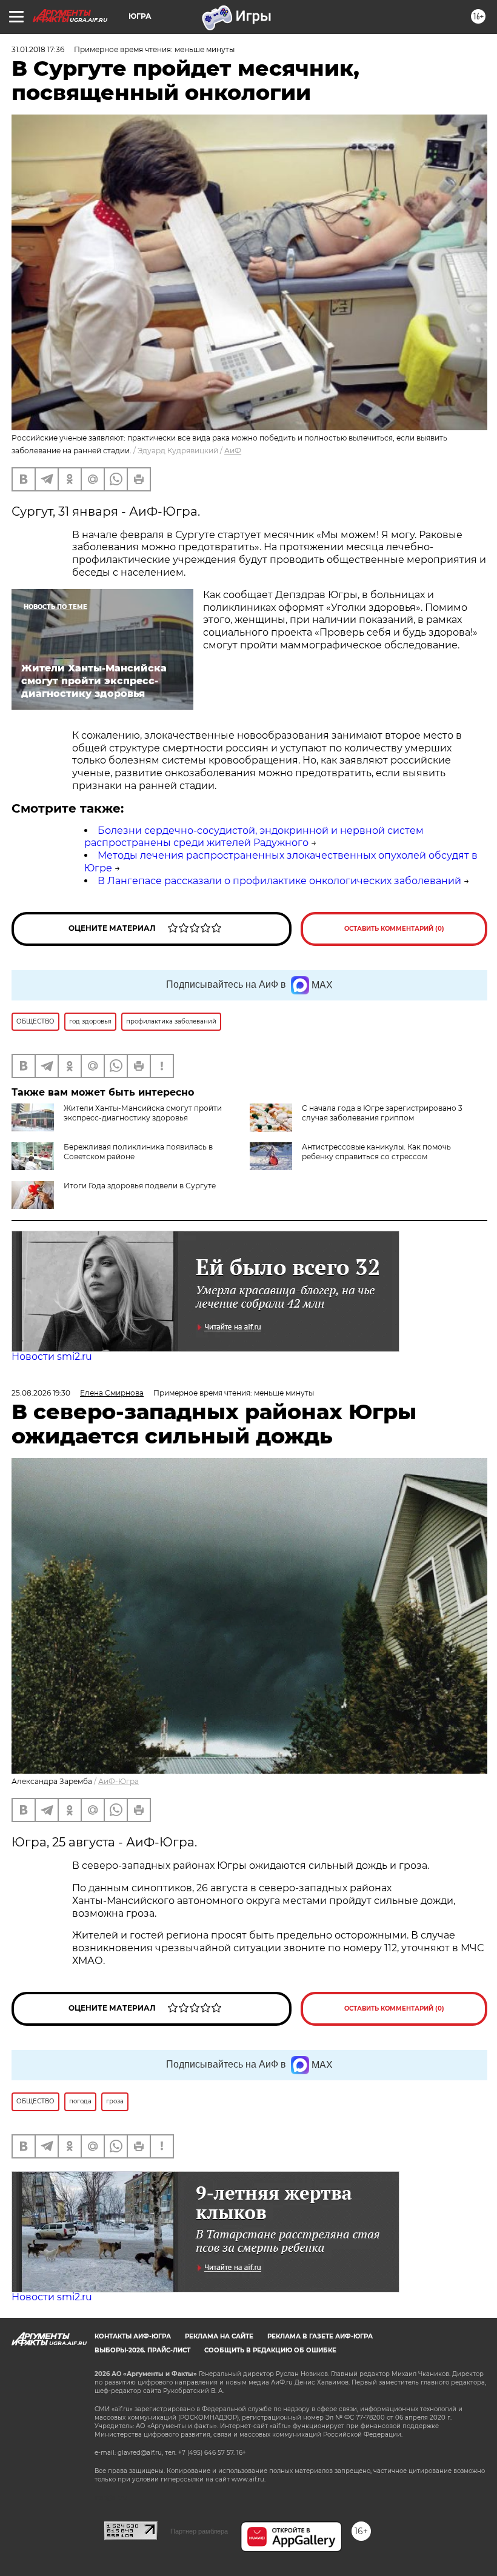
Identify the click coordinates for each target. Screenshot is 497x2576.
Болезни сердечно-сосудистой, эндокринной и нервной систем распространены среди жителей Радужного (254, 837)
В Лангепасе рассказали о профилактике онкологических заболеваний (279, 881)
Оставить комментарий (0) (394, 929)
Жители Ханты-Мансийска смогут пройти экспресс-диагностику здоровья (143, 1113)
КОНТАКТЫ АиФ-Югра (133, 2336)
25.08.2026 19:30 (41, 1393)
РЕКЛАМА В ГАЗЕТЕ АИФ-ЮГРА (320, 2336)
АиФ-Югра (118, 1781)
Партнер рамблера (199, 2531)
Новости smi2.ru (52, 1356)
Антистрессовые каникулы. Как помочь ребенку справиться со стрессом (376, 1152)
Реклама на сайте (219, 2336)
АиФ (233, 451)
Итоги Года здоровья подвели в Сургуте (140, 1186)
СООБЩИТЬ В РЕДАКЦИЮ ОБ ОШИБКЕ (270, 2350)
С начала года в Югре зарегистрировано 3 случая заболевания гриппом (382, 1113)
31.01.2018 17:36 (38, 49)
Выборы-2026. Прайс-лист (142, 2350)
